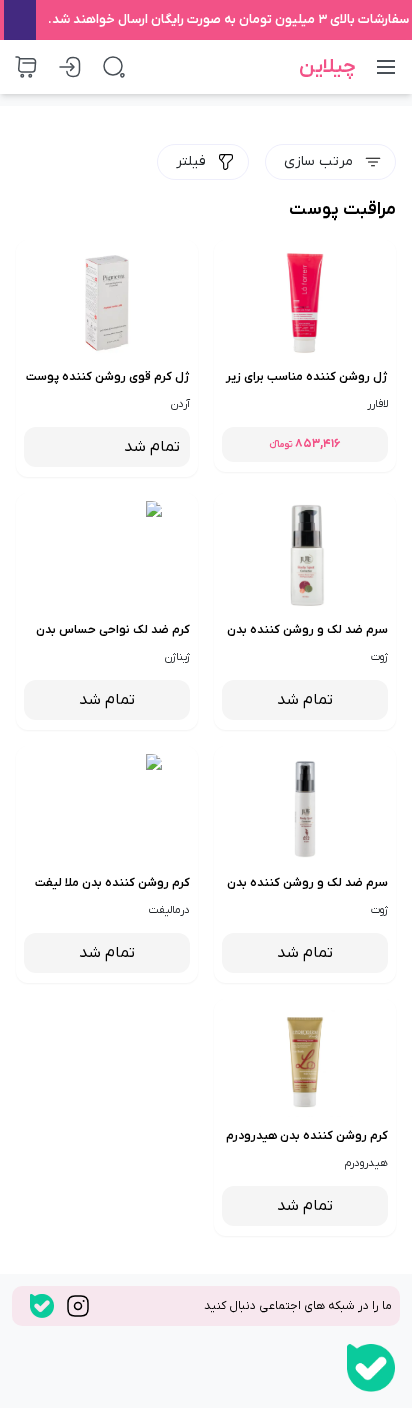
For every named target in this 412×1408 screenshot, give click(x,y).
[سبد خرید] (26, 67)
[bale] (371, 1368)
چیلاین (327, 67)
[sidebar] (386, 67)
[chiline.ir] (78, 1306)
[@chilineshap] (42, 1306)
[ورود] (70, 67)
